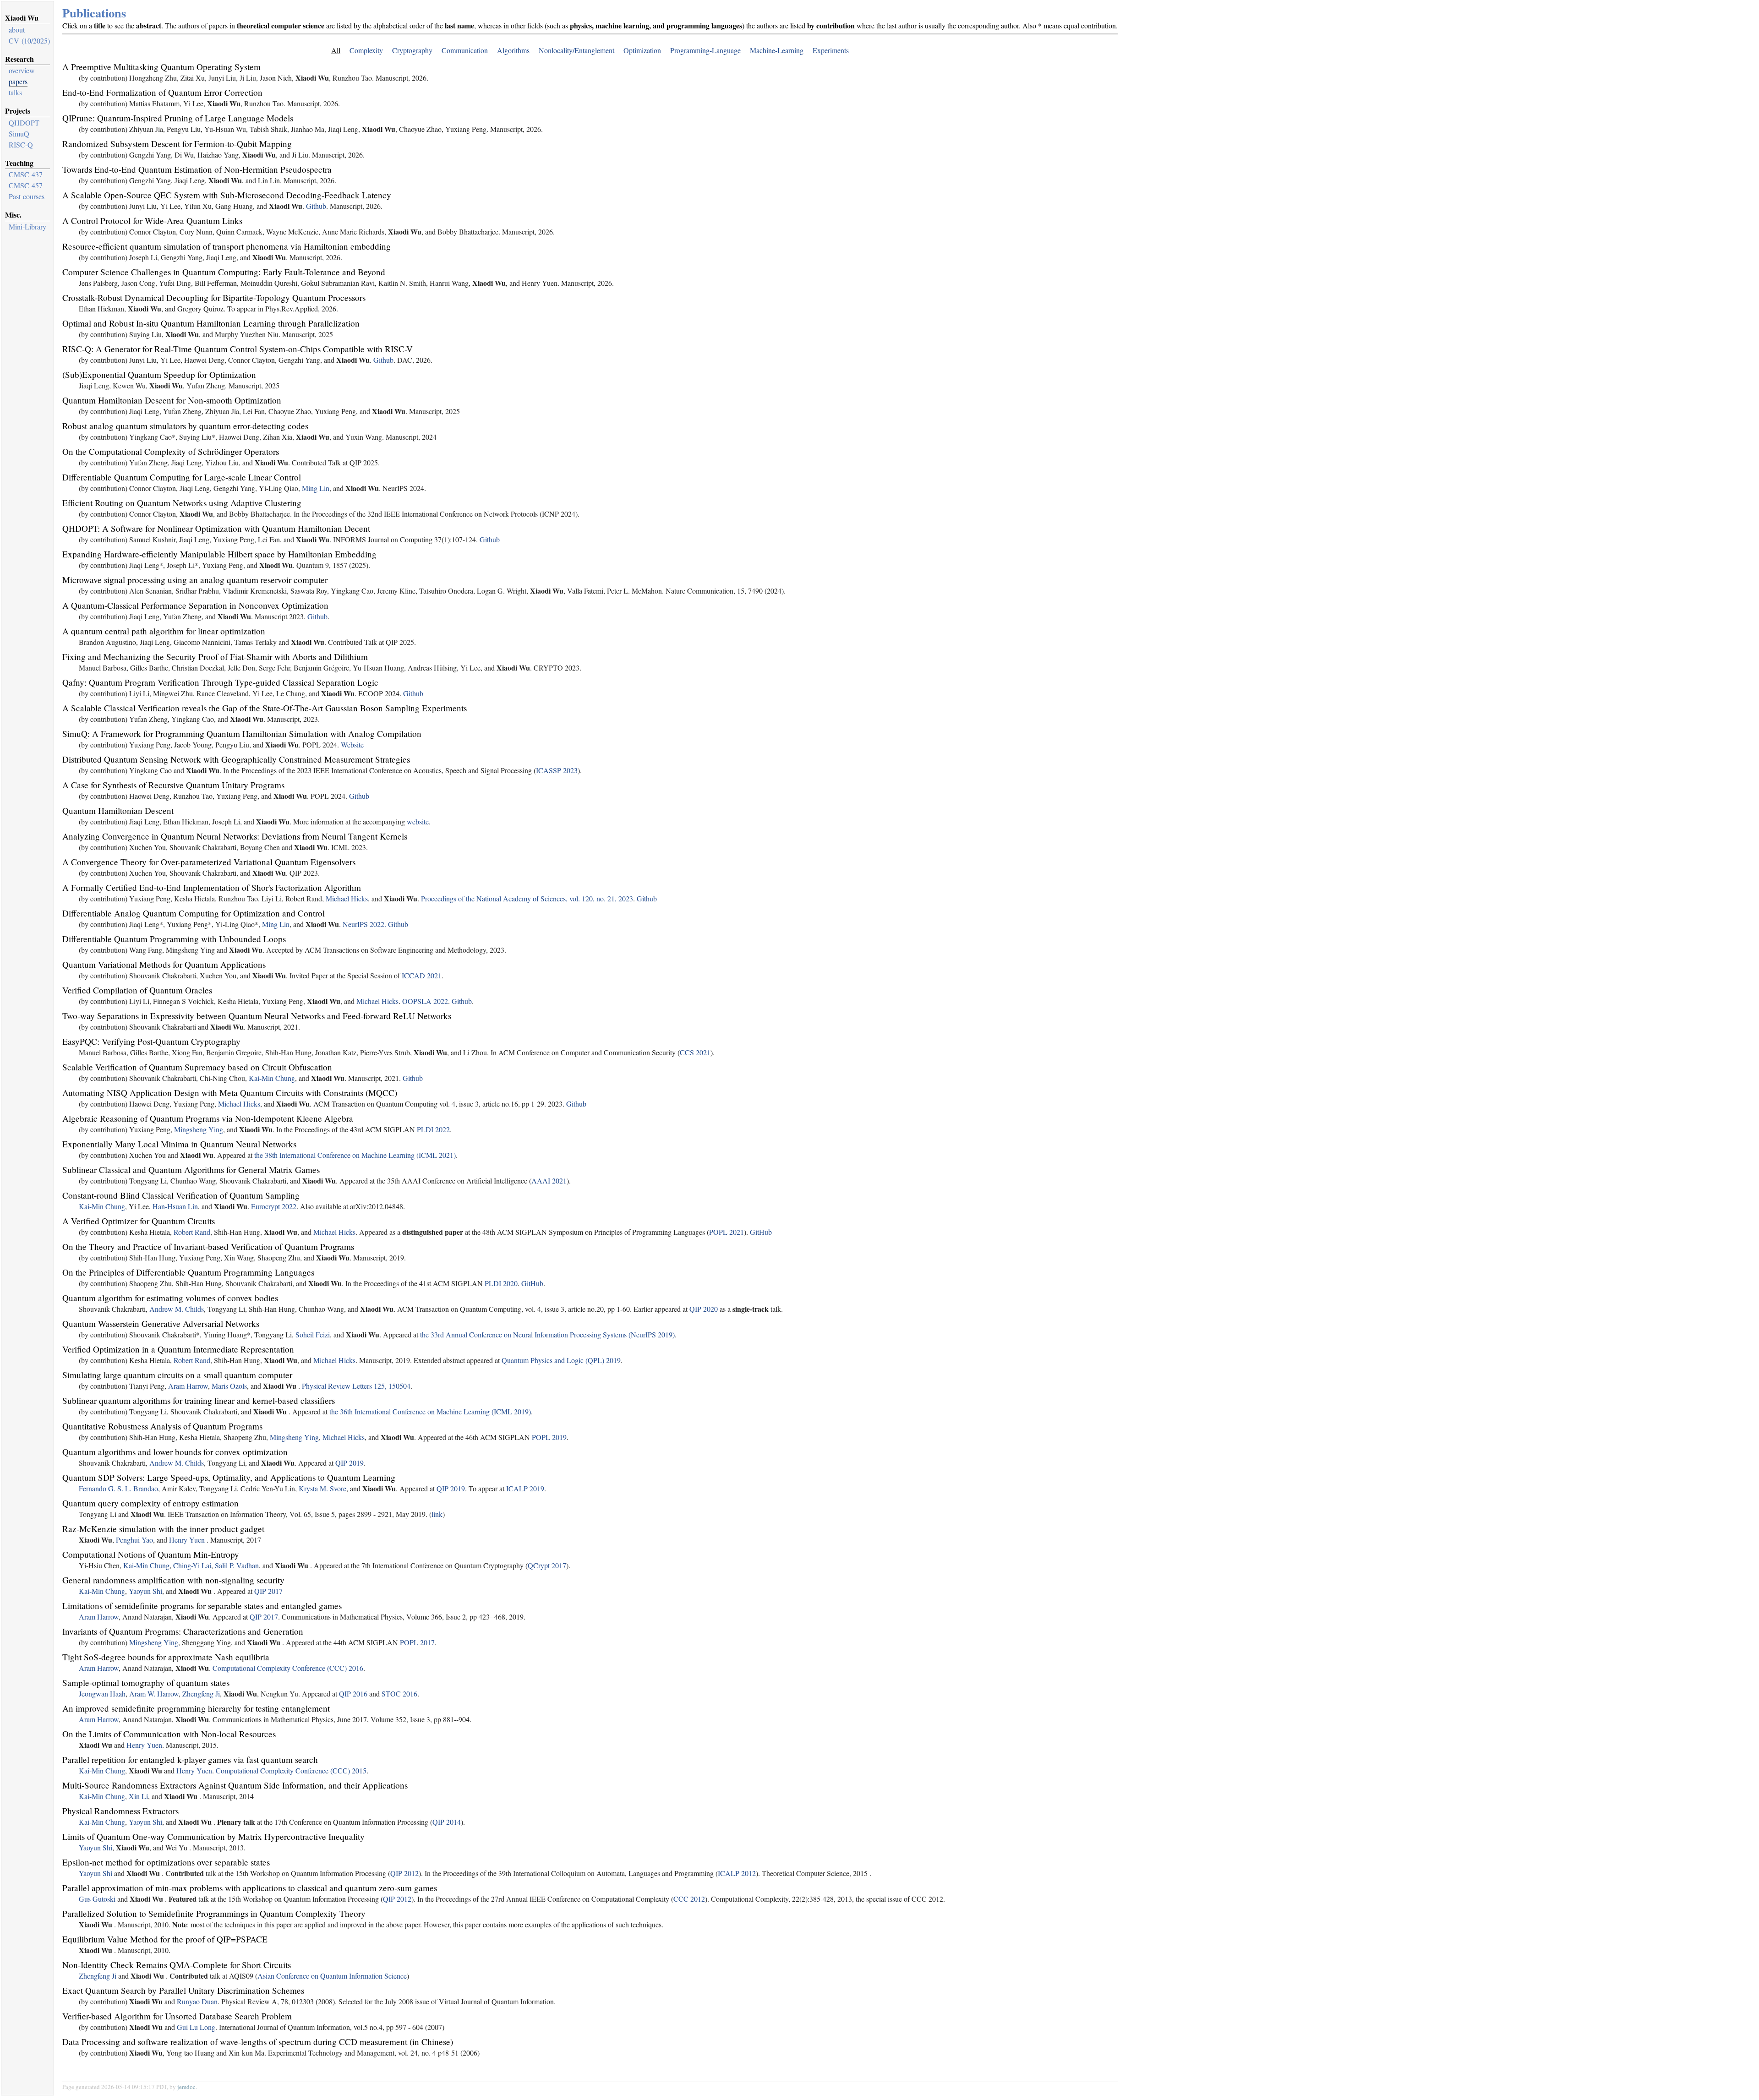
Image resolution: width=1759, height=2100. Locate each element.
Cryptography (412, 50)
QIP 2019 (350, 1463)
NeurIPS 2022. (364, 924)
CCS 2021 (695, 1052)
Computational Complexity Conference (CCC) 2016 (288, 1668)
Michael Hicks (347, 898)
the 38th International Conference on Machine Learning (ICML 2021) (355, 1155)
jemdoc (186, 2087)
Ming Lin (316, 488)
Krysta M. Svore (322, 1488)
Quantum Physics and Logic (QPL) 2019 (561, 1360)
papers (18, 81)
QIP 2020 (704, 1309)
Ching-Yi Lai (192, 1565)
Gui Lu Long (196, 2027)
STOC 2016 (399, 1694)
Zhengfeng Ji (201, 1694)
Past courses (27, 196)
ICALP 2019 (525, 1488)
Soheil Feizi (313, 1334)
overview (22, 70)
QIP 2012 (404, 1873)
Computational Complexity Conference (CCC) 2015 (291, 1770)
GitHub (761, 1232)
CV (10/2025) (29, 41)
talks (15, 92)
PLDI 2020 (501, 1283)
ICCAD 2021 (422, 975)
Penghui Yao (134, 1540)
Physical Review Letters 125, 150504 (356, 1386)
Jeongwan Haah (102, 1694)
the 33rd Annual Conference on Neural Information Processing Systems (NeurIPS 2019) (547, 1334)
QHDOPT (24, 123)
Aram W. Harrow (154, 1694)
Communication (465, 50)
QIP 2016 (353, 1694)
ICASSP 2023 (557, 770)
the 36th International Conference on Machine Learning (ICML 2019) (430, 1411)
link (437, 1514)
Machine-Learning (777, 50)
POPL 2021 (727, 1232)
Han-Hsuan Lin (175, 1206)
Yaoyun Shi (145, 1591)
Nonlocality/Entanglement (576, 50)
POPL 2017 (417, 1642)
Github (316, 206)
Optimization (642, 50)
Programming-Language (705, 50)
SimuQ (19, 134)
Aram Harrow (188, 1386)
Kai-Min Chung (272, 1078)
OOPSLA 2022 (425, 1001)
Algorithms (513, 50)
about (17, 30)
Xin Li (138, 1796)
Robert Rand (192, 1232)
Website (352, 745)
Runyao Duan (197, 2001)
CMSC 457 (26, 185)
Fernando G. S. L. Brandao (118, 1488)
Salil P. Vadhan (237, 1565)
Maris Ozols (229, 1386)
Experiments (831, 50)
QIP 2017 (268, 1591)
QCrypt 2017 (547, 1565)
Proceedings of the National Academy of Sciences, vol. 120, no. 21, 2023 (527, 898)
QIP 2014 (447, 1822)
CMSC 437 (26, 174)
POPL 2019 (549, 1437)
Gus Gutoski (97, 1899)
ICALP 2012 (737, 1873)
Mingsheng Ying (199, 1129)
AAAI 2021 (549, 1181)
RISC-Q (21, 145)
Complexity (366, 50)
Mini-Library (27, 226)
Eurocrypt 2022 (274, 1206)
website (418, 821)
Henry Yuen (187, 1540)
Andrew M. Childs (177, 1309)
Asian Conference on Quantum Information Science (332, 1976)
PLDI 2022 (433, 1129)
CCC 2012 (689, 1899)
